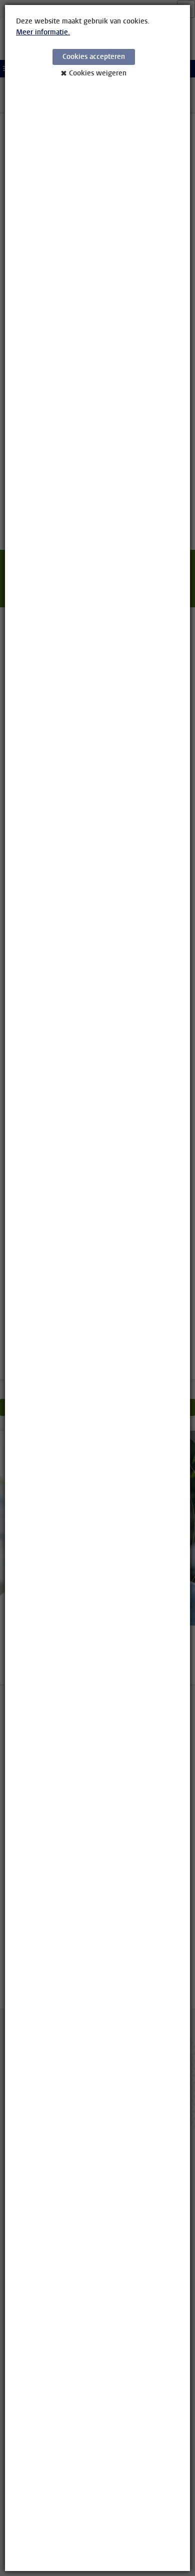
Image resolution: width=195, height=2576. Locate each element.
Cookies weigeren (98, 73)
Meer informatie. (43, 32)
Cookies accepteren (94, 57)
